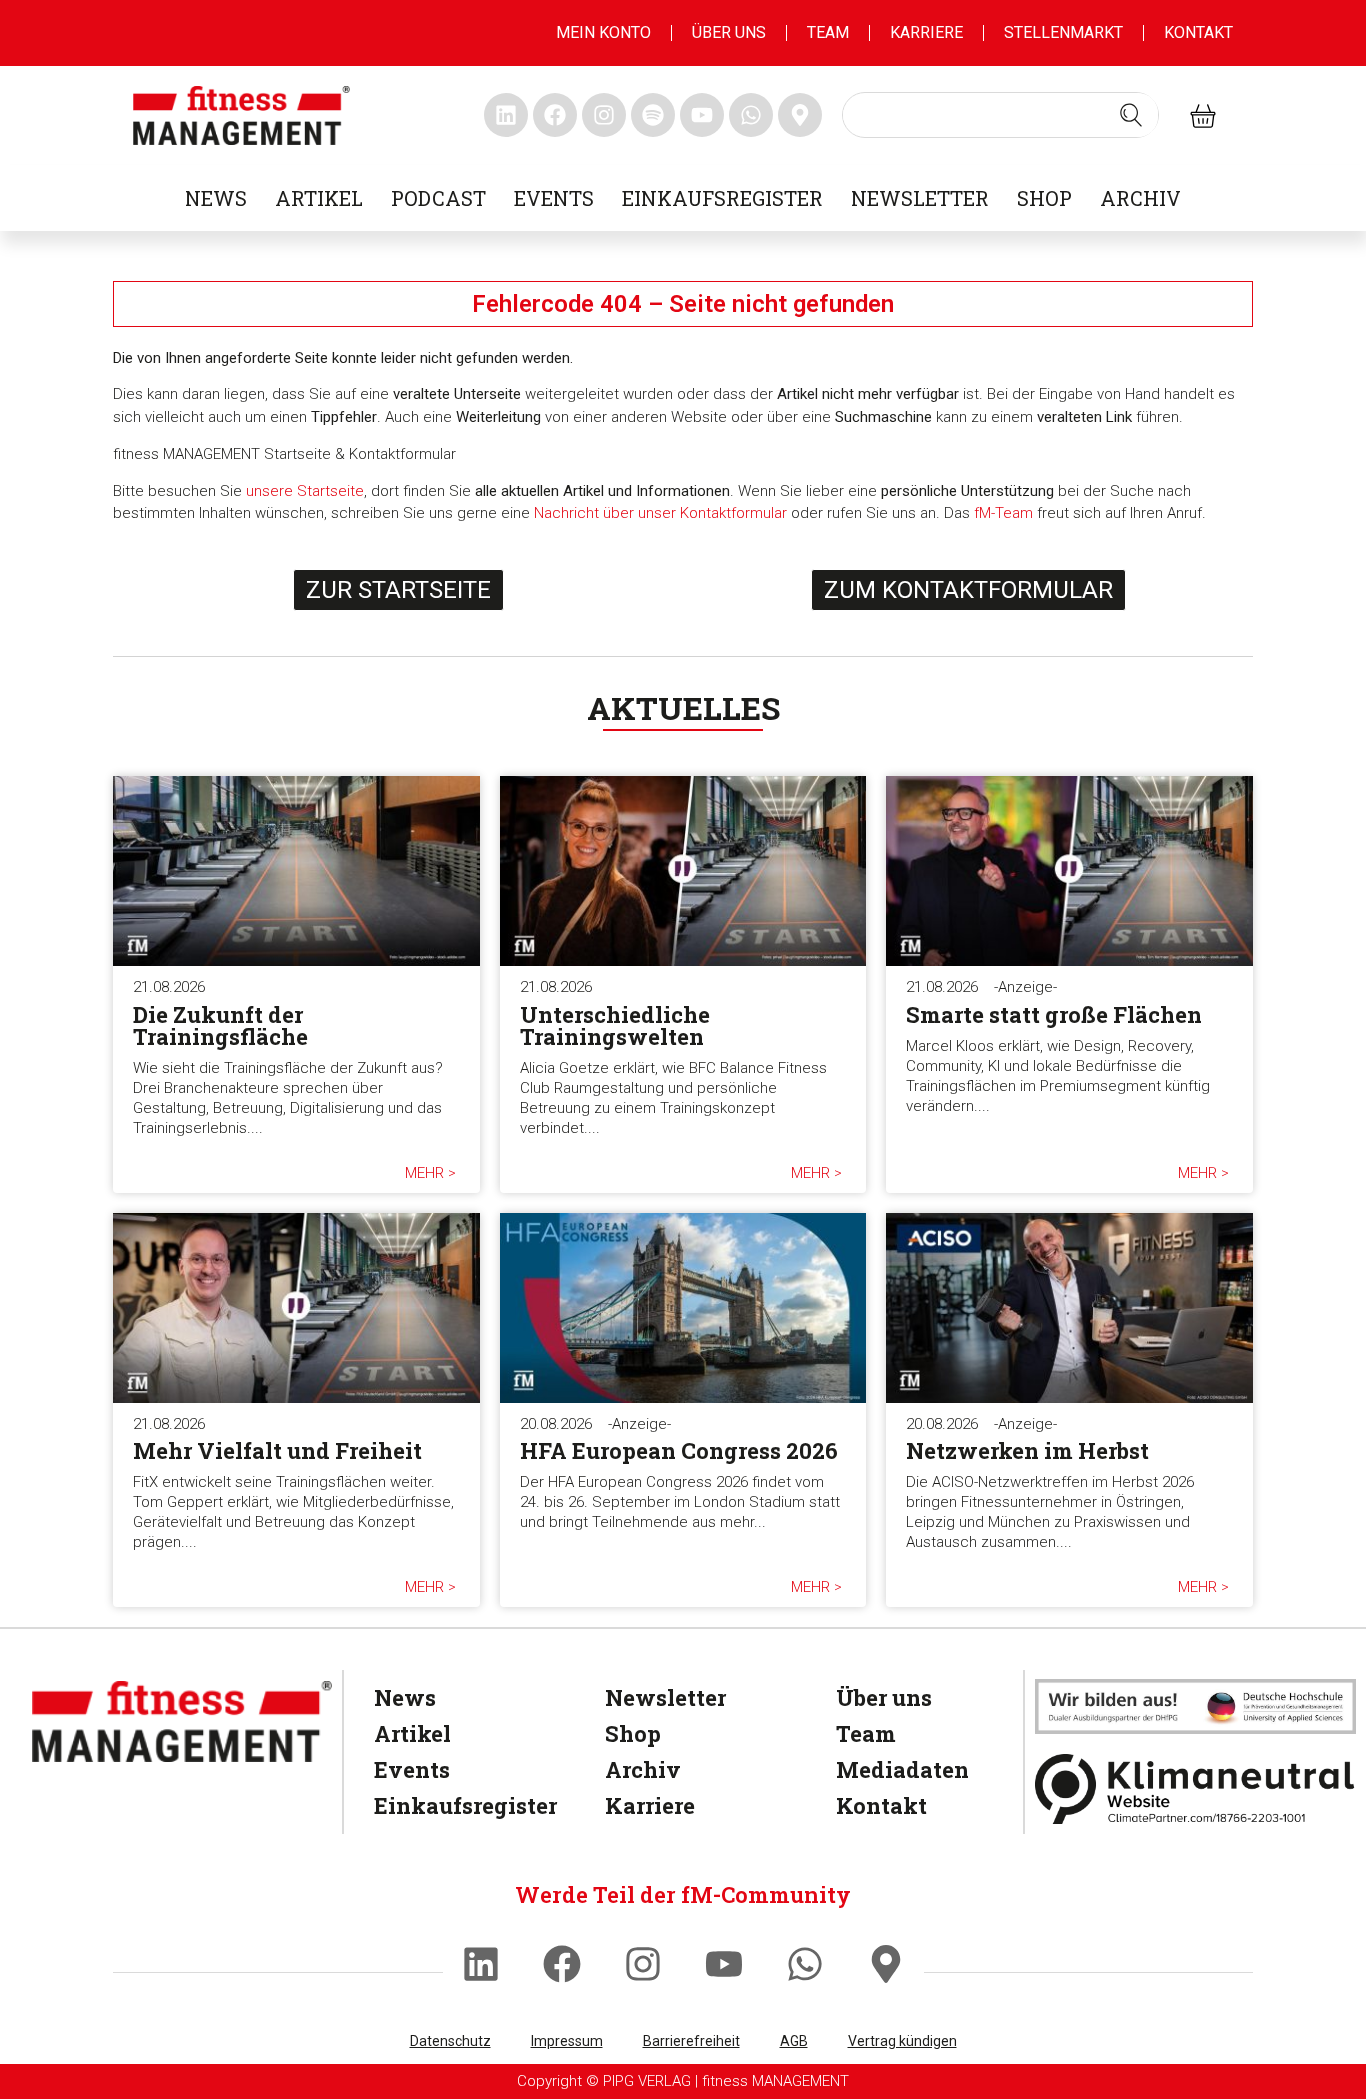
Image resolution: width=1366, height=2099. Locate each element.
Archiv (1140, 198)
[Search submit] (1131, 115)
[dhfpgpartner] (1196, 1706)
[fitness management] (241, 115)
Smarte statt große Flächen (1054, 1014)
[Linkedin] (481, 1964)
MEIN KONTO (603, 32)
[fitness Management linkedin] (506, 115)
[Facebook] (562, 1964)
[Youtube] (724, 1964)
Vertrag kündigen (902, 2041)
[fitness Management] (182, 1721)
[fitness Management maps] (800, 115)
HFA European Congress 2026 (679, 1450)
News (216, 198)
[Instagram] (643, 1964)
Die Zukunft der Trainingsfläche (220, 1025)
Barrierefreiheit (691, 2041)
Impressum (567, 2041)
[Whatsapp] (805, 1964)
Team (828, 32)
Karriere (926, 32)
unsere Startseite (305, 491)
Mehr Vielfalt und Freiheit (277, 1450)
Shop (1044, 198)
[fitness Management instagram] (604, 115)
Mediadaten (902, 1769)
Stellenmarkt (1063, 32)
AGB (794, 2041)
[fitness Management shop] (1203, 115)
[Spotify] (653, 115)
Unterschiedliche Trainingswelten (615, 1025)
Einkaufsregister (722, 198)
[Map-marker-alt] (886, 1964)
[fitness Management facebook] (555, 115)
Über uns (729, 32)
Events (554, 198)
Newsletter (920, 198)
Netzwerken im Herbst (1027, 1450)
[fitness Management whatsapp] (751, 115)
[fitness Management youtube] (702, 115)
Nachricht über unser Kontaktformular (660, 513)
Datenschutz (450, 2041)
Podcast (438, 198)
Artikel (319, 198)
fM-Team (1003, 513)
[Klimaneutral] (1196, 1788)
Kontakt (1198, 32)
